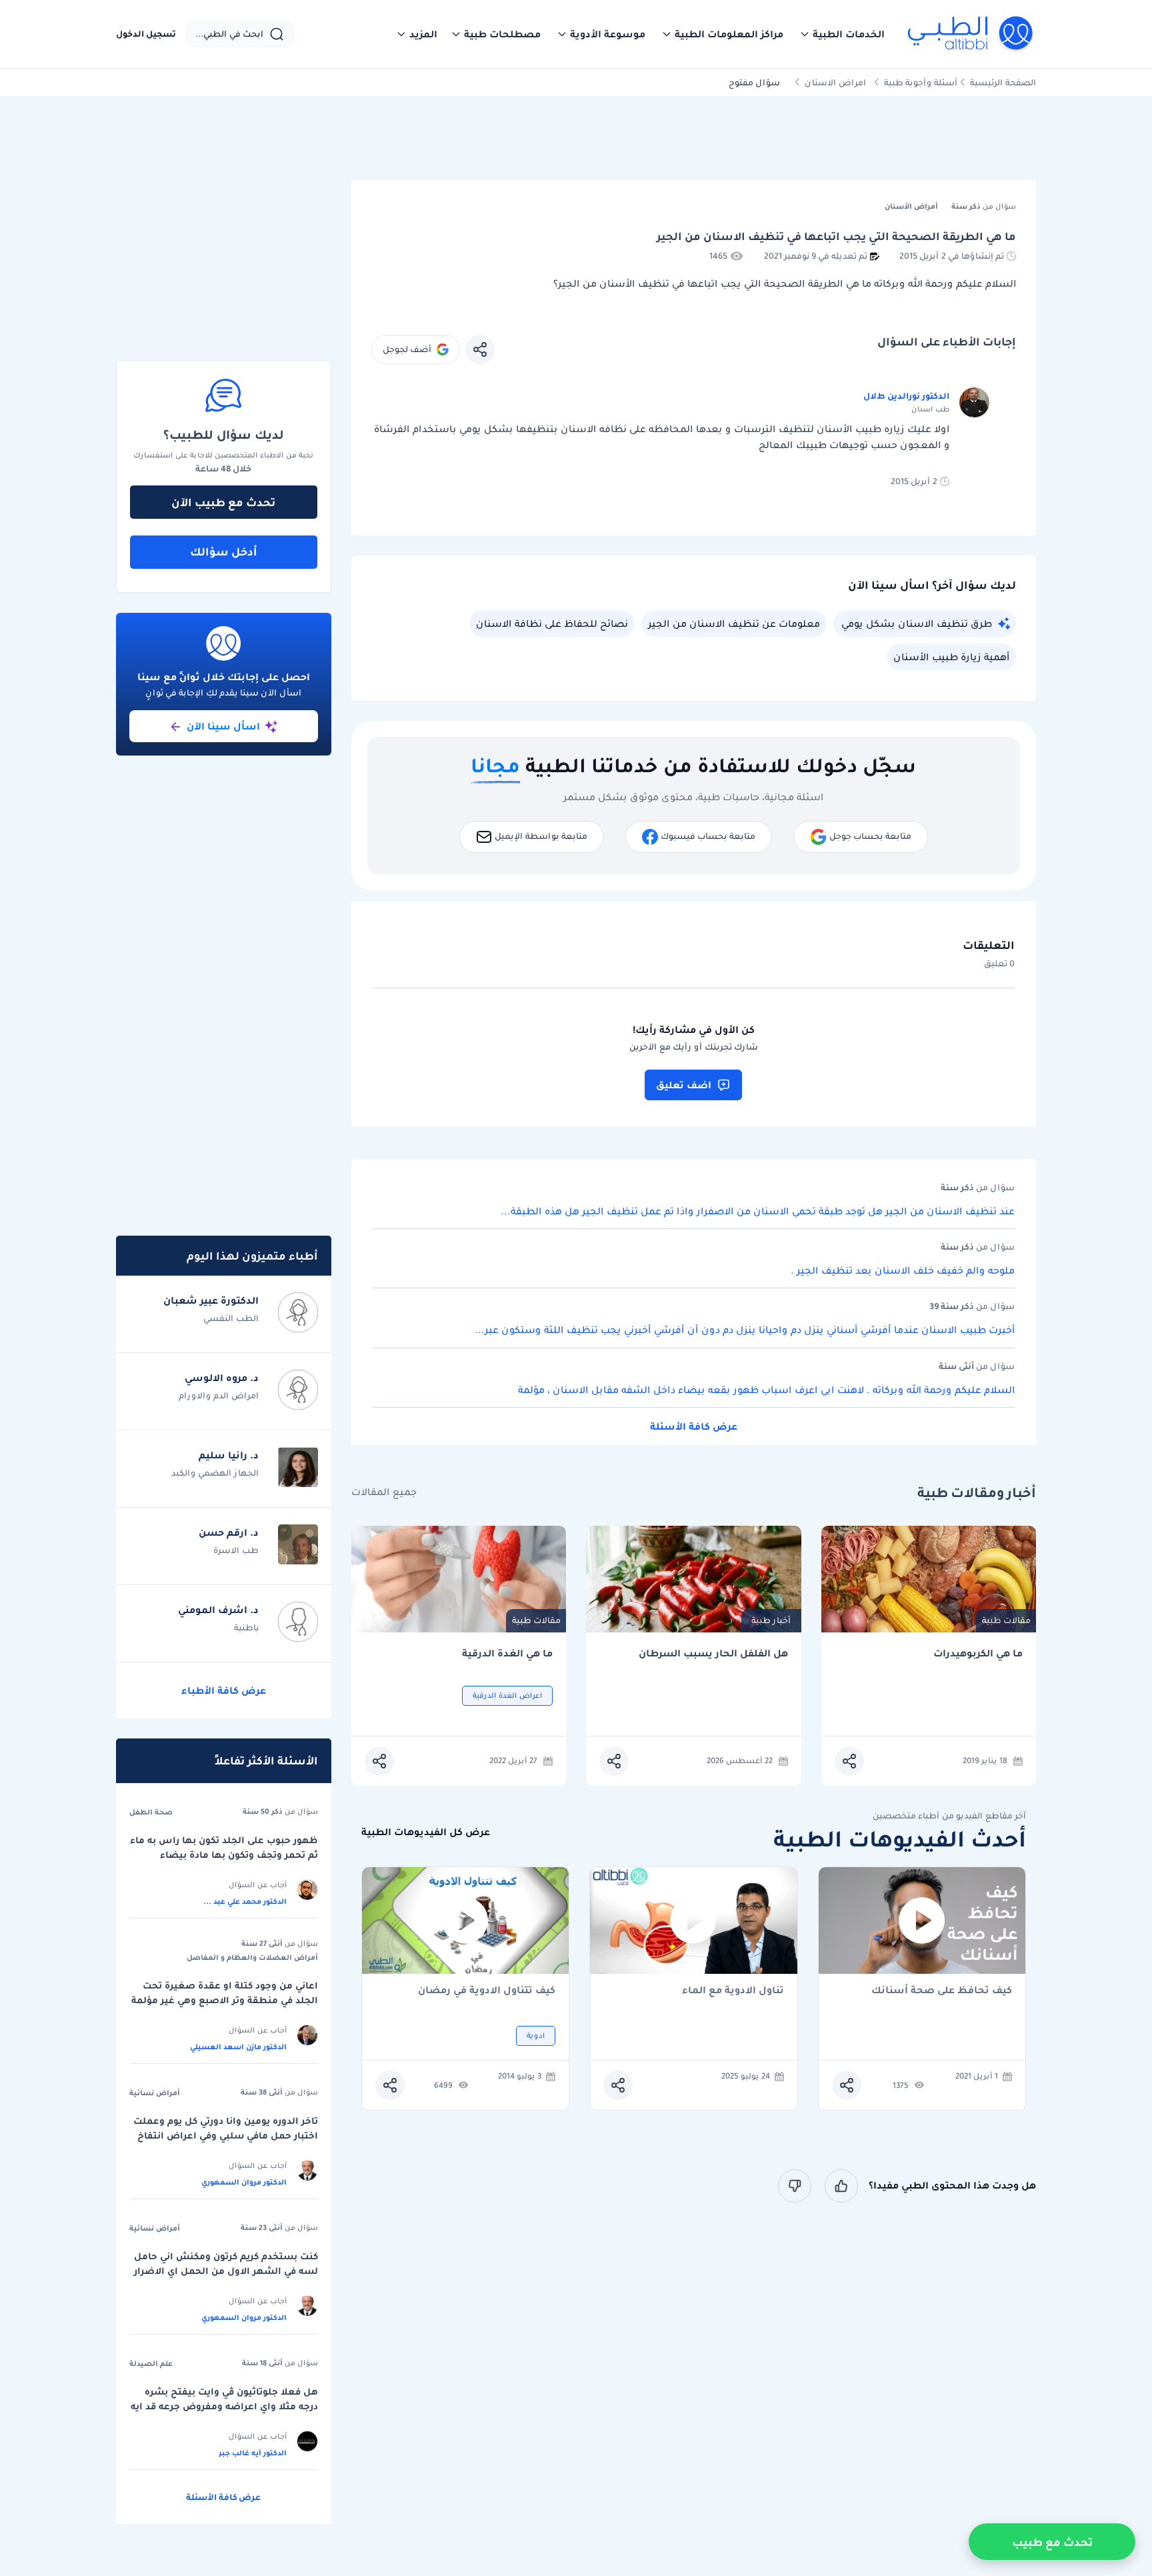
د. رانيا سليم (229, 1455)
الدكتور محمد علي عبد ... (245, 1901)
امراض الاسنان (835, 82)
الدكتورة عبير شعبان (211, 1300)
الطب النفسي (231, 1318)
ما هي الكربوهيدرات (978, 1653)
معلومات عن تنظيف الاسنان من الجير (734, 623)
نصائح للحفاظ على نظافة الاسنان (552, 623)
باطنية (246, 1627)
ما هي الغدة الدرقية (507, 1653)
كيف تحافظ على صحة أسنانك (942, 1991)
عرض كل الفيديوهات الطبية (426, 1832)
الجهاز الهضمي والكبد (215, 1473)
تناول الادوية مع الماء (733, 1991)
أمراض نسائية (155, 2093)
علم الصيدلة (151, 2363)
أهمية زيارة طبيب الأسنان (951, 657)
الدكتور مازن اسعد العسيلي (238, 2047)
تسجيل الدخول (146, 34)
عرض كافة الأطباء (224, 1690)
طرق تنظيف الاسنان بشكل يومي (917, 623)
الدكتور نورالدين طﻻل (906, 396)
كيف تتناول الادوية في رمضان (487, 1991)
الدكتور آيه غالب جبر (253, 2453)
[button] (842, 34)
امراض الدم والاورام (219, 1395)
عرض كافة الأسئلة (694, 1426)
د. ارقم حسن (229, 1532)
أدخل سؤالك (224, 551)
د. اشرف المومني (218, 1610)
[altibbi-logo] (971, 34)
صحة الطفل (151, 1812)
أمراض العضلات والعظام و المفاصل (252, 1957)
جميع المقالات (384, 1492)
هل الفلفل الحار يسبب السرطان (713, 1653)
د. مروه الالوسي (222, 1378)
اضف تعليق (684, 1085)
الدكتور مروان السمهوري (244, 2182)
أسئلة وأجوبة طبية (921, 82)
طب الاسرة (236, 1550)
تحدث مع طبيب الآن (223, 502)
